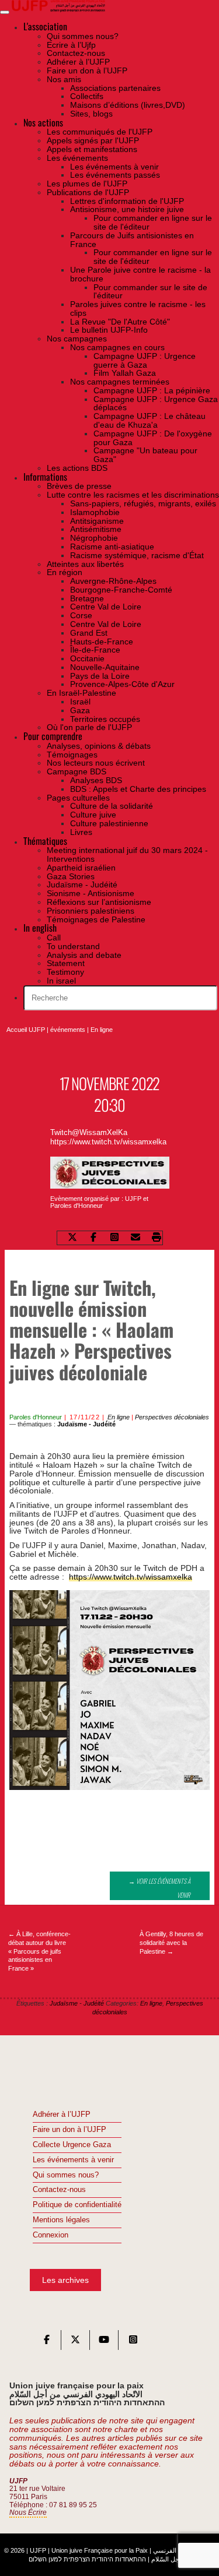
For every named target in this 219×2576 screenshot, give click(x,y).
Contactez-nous (59, 2190)
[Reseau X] (75, 2342)
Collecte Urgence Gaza (72, 2145)
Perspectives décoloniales (172, 1417)
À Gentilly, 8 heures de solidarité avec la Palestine (171, 1943)
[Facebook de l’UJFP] (47, 2342)
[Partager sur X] (72, 1238)
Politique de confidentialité (77, 2205)
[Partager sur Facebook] (93, 1238)
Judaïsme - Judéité (86, 1424)
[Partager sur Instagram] (114, 1238)
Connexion (51, 2235)
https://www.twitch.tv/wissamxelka (131, 1577)
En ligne (102, 1030)
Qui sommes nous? (66, 2175)
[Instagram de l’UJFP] (133, 2342)
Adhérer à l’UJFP (62, 2115)
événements (68, 1030)
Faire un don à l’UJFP (69, 2130)
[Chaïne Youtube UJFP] (104, 2342)
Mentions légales (61, 2220)
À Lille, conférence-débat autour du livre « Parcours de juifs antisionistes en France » (39, 1951)
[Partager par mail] (135, 1238)
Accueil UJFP (26, 1030)
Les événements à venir (73, 2160)
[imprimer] (157, 1238)
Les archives (65, 2280)
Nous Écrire (28, 2512)
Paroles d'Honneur (36, 1417)
